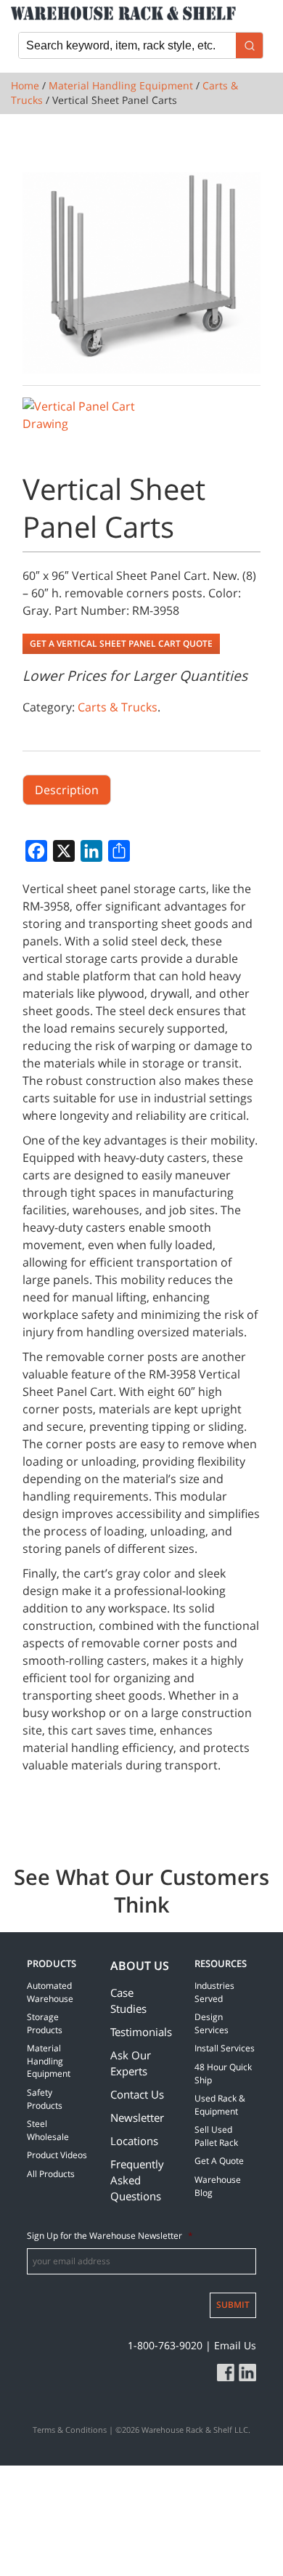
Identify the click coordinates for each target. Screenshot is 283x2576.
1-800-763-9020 (165, 2345)
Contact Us (137, 2094)
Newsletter (137, 2117)
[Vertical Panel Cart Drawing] (79, 415)
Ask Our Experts (131, 2063)
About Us (140, 1966)
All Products (51, 2174)
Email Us (235, 2345)
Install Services (225, 2048)
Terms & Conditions (70, 2430)
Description (67, 790)
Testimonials (141, 2032)
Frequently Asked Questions (137, 2180)
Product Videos (57, 2155)
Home (25, 85)
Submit (233, 2305)
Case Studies (128, 2000)
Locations (134, 2141)
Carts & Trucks (118, 707)
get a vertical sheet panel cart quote (121, 643)
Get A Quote (219, 2161)
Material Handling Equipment (121, 85)
